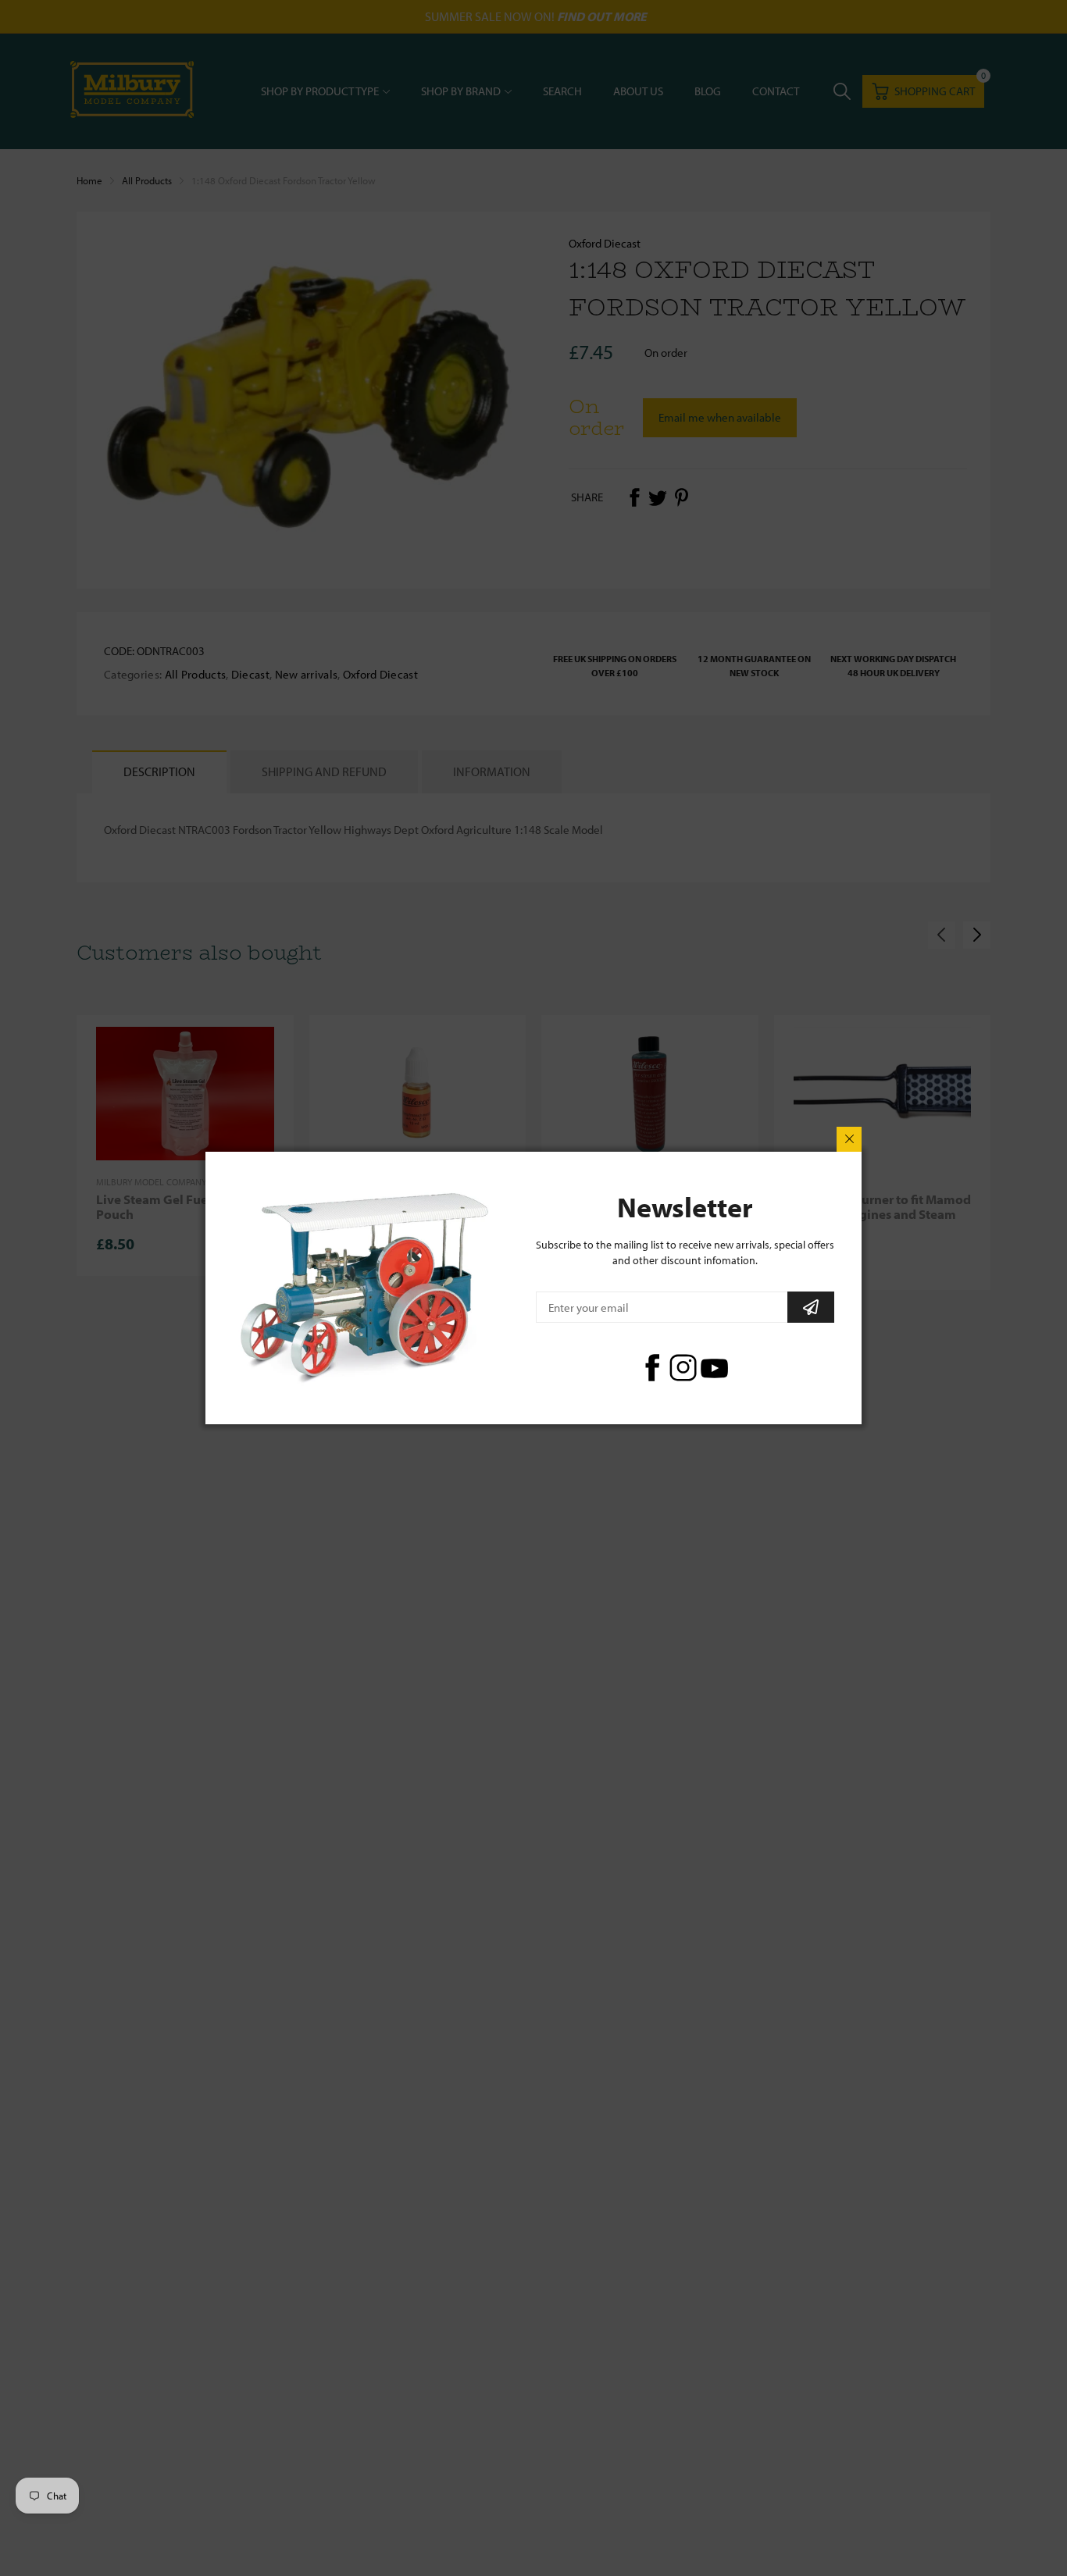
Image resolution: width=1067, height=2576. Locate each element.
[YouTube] (714, 1368)
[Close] (849, 1139)
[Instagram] (683, 1368)
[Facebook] (652, 1368)
